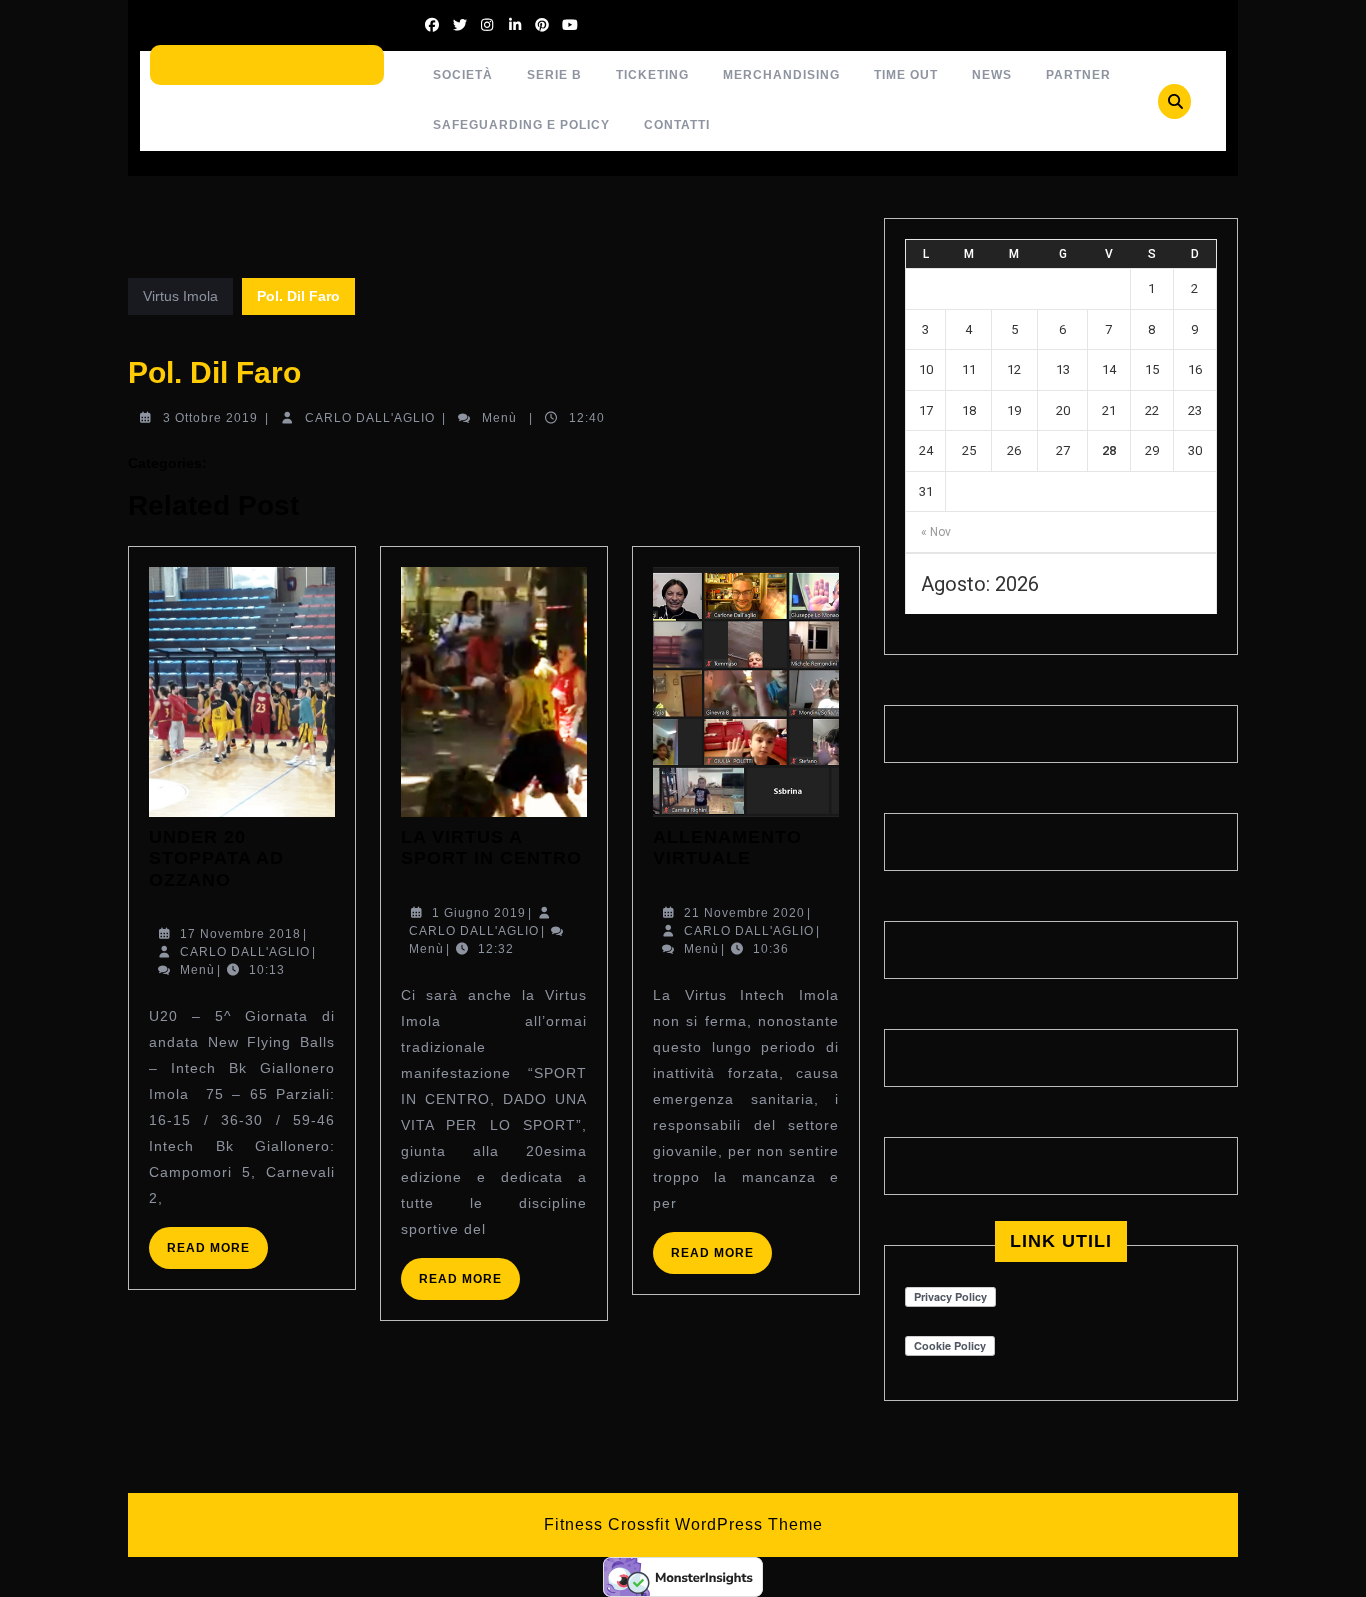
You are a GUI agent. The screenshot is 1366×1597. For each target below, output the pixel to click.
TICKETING (652, 75)
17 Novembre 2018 (240, 934)
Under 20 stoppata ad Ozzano (216, 858)
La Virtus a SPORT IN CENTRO (491, 848)
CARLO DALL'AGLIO (370, 418)
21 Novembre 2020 (744, 913)
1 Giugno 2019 (479, 913)
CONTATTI (677, 125)
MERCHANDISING (781, 75)
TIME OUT (906, 75)
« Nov (936, 532)
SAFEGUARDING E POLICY (521, 125)
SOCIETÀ (463, 75)
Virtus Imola (180, 296)
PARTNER (1078, 75)
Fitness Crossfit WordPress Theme (683, 1524)
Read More (217, 1254)
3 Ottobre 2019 (210, 418)
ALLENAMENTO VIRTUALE (727, 848)
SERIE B (554, 75)
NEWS (992, 75)
